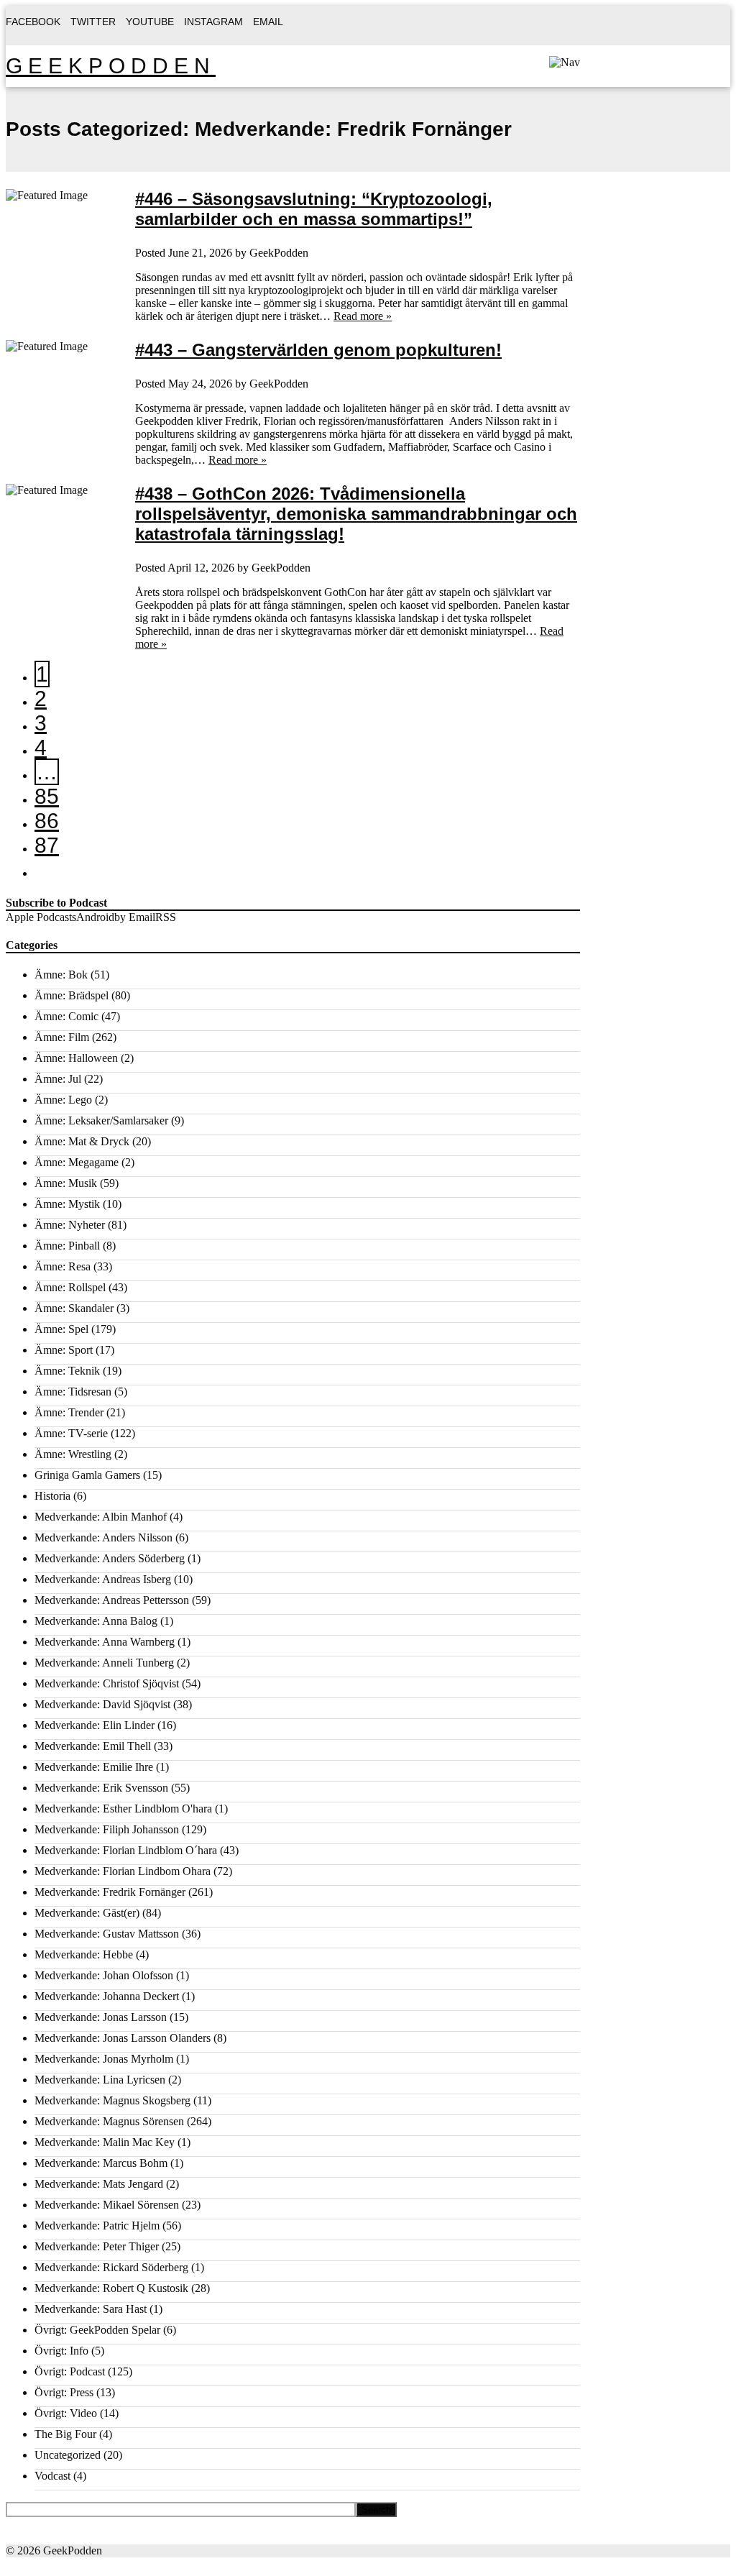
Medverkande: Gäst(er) (87, 1913)
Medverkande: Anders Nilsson (103, 1537)
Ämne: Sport (64, 1350)
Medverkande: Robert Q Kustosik (111, 2288)
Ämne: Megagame (77, 1162)
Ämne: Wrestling (73, 1454)
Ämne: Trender (69, 1412)
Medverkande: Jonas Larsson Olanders (123, 2038)
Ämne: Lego (63, 1100)
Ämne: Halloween (76, 1058)
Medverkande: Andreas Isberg (103, 1579)
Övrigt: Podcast (70, 2371)
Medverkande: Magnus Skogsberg (112, 2100)
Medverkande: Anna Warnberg (105, 1642)
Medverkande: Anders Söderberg (110, 1558)
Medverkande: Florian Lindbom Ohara (123, 1871)
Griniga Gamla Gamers (87, 1475)
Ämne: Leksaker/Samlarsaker (101, 1120)
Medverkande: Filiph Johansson (107, 1829)
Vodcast (52, 2476)
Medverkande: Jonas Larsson (101, 2017)
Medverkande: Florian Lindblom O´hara (126, 1850)
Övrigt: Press (64, 2392)
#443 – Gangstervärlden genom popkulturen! (318, 350)
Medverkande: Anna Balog (96, 1621)
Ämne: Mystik (67, 1204)
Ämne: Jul (58, 1079)
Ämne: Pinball (67, 1246)
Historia (52, 1496)
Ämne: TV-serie (71, 1433)
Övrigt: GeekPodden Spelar (97, 2330)
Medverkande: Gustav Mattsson (107, 1934)
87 (47, 845)
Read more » (363, 316)
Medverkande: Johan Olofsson (104, 1975)
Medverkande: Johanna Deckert (107, 1996)
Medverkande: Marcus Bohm (101, 2163)
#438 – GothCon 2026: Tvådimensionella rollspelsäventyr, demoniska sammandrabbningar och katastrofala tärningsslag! (356, 514)
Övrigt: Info (61, 2351)
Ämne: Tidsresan (73, 1392)
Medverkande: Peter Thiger (97, 2246)
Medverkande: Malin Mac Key (105, 2142)
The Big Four (65, 2434)
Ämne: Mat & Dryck (82, 1141)
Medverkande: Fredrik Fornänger (110, 1892)
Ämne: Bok (61, 975)
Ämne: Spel (61, 1329)
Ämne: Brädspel (72, 995)
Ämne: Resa (63, 1266)
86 (47, 821)
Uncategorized (68, 2455)
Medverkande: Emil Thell (93, 1746)
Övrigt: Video (66, 2413)
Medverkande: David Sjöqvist (102, 1704)
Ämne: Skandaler (74, 1308)
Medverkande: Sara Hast (91, 2309)
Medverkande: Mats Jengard (99, 2184)
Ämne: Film (62, 1037)
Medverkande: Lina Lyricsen (100, 2080)
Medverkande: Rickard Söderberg (111, 2267)
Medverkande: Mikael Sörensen (107, 2205)
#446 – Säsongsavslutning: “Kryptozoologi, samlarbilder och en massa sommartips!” (314, 209)
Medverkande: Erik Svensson (101, 1788)
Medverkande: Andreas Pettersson (112, 1600)
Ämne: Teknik (67, 1371)
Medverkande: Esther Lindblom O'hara (123, 1809)
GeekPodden (111, 66)
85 (47, 796)
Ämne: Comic (66, 1016)
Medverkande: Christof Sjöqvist (107, 1683)
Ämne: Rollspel (70, 1287)
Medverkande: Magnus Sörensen (109, 2121)
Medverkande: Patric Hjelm (97, 2226)
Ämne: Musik (66, 1183)
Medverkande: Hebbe (84, 1954)
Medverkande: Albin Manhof (101, 1517)
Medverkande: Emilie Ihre (94, 1767)
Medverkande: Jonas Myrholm (104, 2059)
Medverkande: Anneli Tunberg (104, 1663)
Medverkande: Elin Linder (95, 1725)
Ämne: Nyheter (70, 1225)
